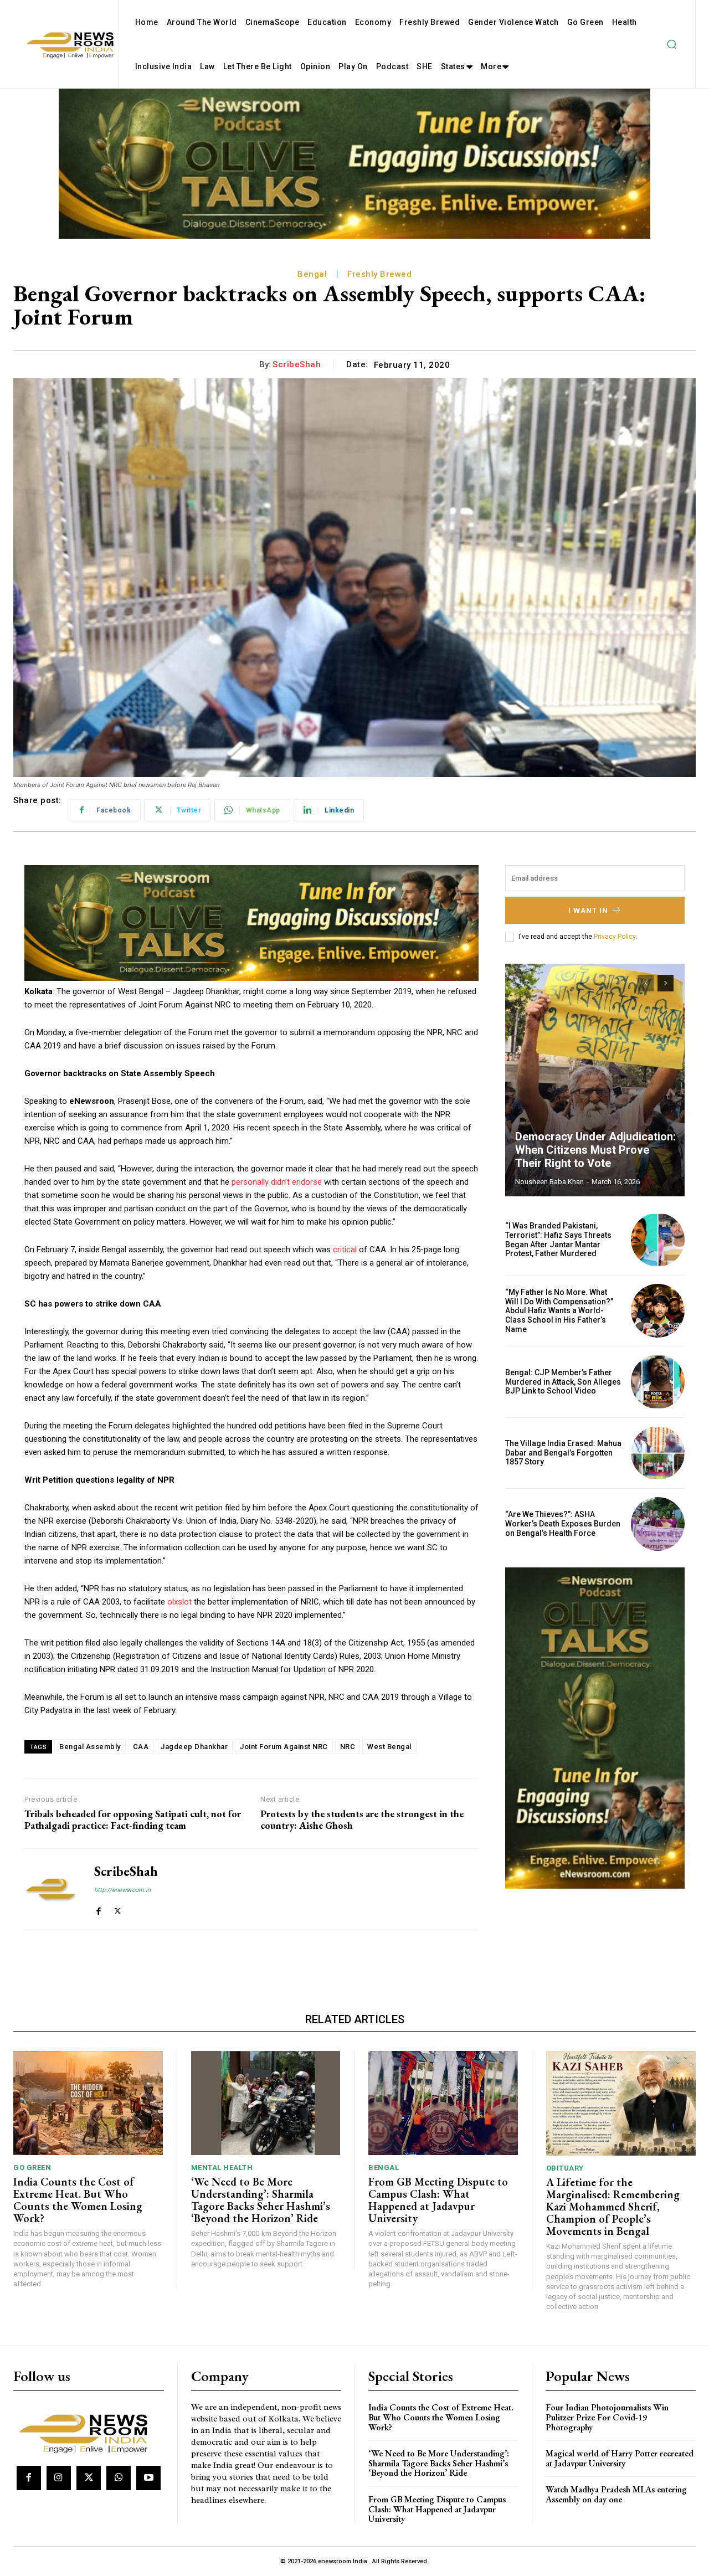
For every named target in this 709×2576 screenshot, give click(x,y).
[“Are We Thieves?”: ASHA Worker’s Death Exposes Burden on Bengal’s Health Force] (658, 1524)
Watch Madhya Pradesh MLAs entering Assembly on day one (616, 2494)
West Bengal (389, 1747)
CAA (141, 1747)
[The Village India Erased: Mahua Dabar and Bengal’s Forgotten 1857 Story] (658, 1453)
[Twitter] (118, 1909)
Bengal (312, 274)
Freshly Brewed (379, 274)
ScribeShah (297, 364)
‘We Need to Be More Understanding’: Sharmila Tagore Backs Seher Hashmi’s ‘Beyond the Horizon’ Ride (261, 2200)
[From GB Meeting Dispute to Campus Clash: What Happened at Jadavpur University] (443, 2103)
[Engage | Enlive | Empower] (87, 2432)
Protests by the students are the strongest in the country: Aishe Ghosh (362, 1820)
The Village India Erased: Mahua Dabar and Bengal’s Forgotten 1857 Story (563, 1453)
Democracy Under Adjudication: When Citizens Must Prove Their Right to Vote (595, 1150)
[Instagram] (59, 2478)
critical (345, 1250)
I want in (588, 910)
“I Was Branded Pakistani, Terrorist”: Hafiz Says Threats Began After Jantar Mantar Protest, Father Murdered (558, 1240)
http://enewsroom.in (122, 1890)
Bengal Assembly (90, 1747)
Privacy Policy (615, 937)
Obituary (565, 2168)
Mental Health (222, 2168)
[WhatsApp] (119, 2478)
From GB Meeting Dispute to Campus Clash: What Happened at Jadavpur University (438, 2200)
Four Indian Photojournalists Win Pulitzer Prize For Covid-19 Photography (607, 2417)
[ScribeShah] (51, 1889)
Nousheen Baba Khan (549, 1182)
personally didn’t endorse (277, 1182)
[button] (671, 44)
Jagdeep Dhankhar (194, 1747)
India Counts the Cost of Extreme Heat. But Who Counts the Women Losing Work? (78, 2200)
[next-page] (666, 983)
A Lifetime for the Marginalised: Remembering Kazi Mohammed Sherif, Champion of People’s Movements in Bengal (613, 2207)
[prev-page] (646, 983)
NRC (348, 1747)
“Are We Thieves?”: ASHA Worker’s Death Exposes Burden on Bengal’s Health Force (563, 1524)
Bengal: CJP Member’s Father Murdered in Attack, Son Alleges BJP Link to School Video (563, 1382)
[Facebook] (98, 1909)
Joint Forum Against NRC (284, 1747)
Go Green (32, 2168)
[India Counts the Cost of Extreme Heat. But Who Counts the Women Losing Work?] (88, 2103)
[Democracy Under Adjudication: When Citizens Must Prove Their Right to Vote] (595, 1080)
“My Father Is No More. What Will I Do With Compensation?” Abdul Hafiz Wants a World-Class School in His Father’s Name (559, 1311)
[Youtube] (148, 2478)
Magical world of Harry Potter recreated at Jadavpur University (620, 2458)
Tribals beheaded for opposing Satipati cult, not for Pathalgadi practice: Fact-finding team (133, 1820)
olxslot (179, 1602)
